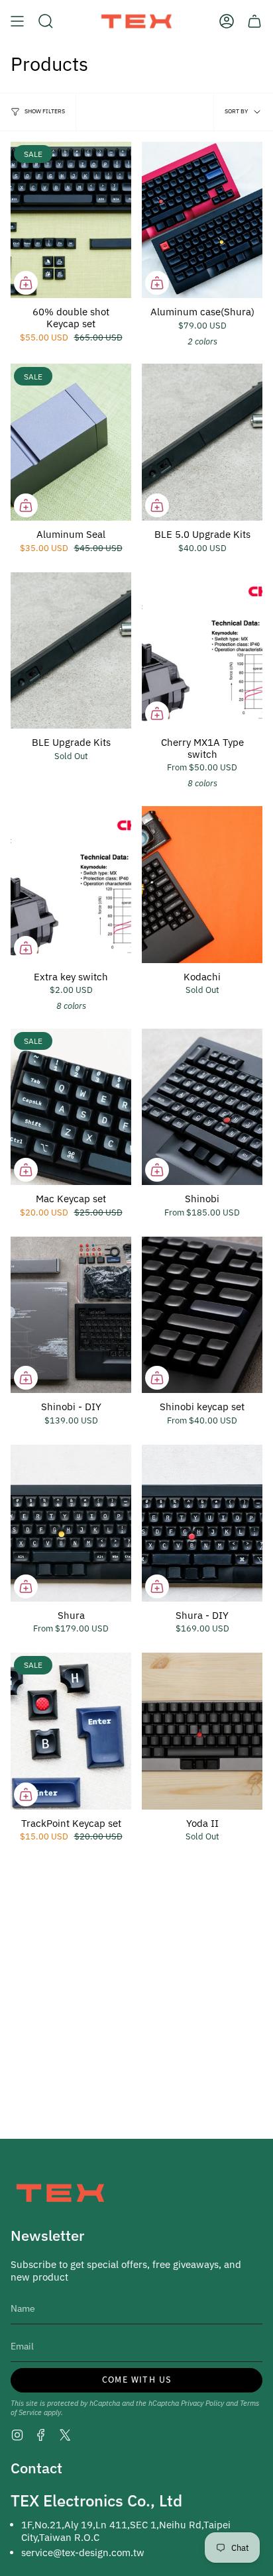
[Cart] (254, 21)
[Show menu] (17, 21)
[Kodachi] (202, 885)
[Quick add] (26, 283)
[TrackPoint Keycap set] (71, 1731)
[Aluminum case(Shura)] (202, 220)
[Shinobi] (202, 1107)
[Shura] (71, 1523)
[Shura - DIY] (202, 1523)
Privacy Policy (202, 2403)
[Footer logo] (60, 2193)
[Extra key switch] (71, 885)
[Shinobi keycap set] (202, 1315)
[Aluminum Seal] (71, 442)
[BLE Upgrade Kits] (71, 651)
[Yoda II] (202, 1731)
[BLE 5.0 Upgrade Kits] (202, 442)
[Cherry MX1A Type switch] (202, 651)
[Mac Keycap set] (71, 1107)
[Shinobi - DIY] (71, 1315)
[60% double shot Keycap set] (71, 220)
